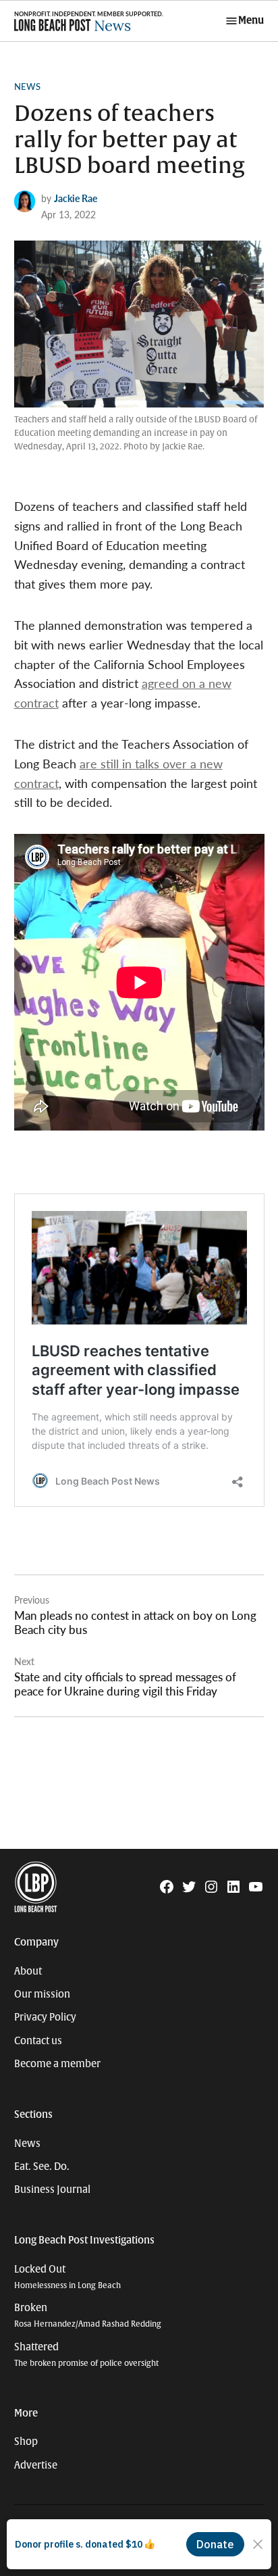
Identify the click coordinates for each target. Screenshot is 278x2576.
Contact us (38, 2041)
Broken (88, 2315)
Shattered (86, 2355)
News (27, 86)
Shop (26, 2442)
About (28, 1971)
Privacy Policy (45, 2017)
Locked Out (67, 2277)
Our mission (42, 1994)
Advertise (36, 2465)
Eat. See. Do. (42, 2166)
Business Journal (52, 2189)
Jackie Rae (76, 198)
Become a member (57, 2064)
